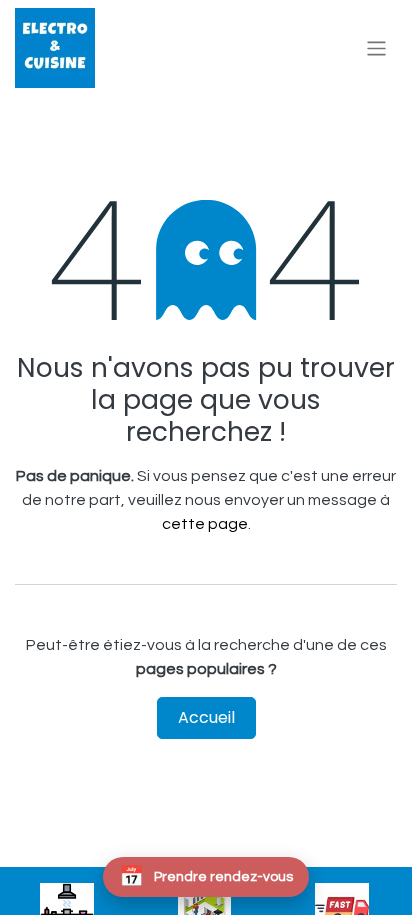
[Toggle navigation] (376, 47)
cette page (205, 524)
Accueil (206, 717)
